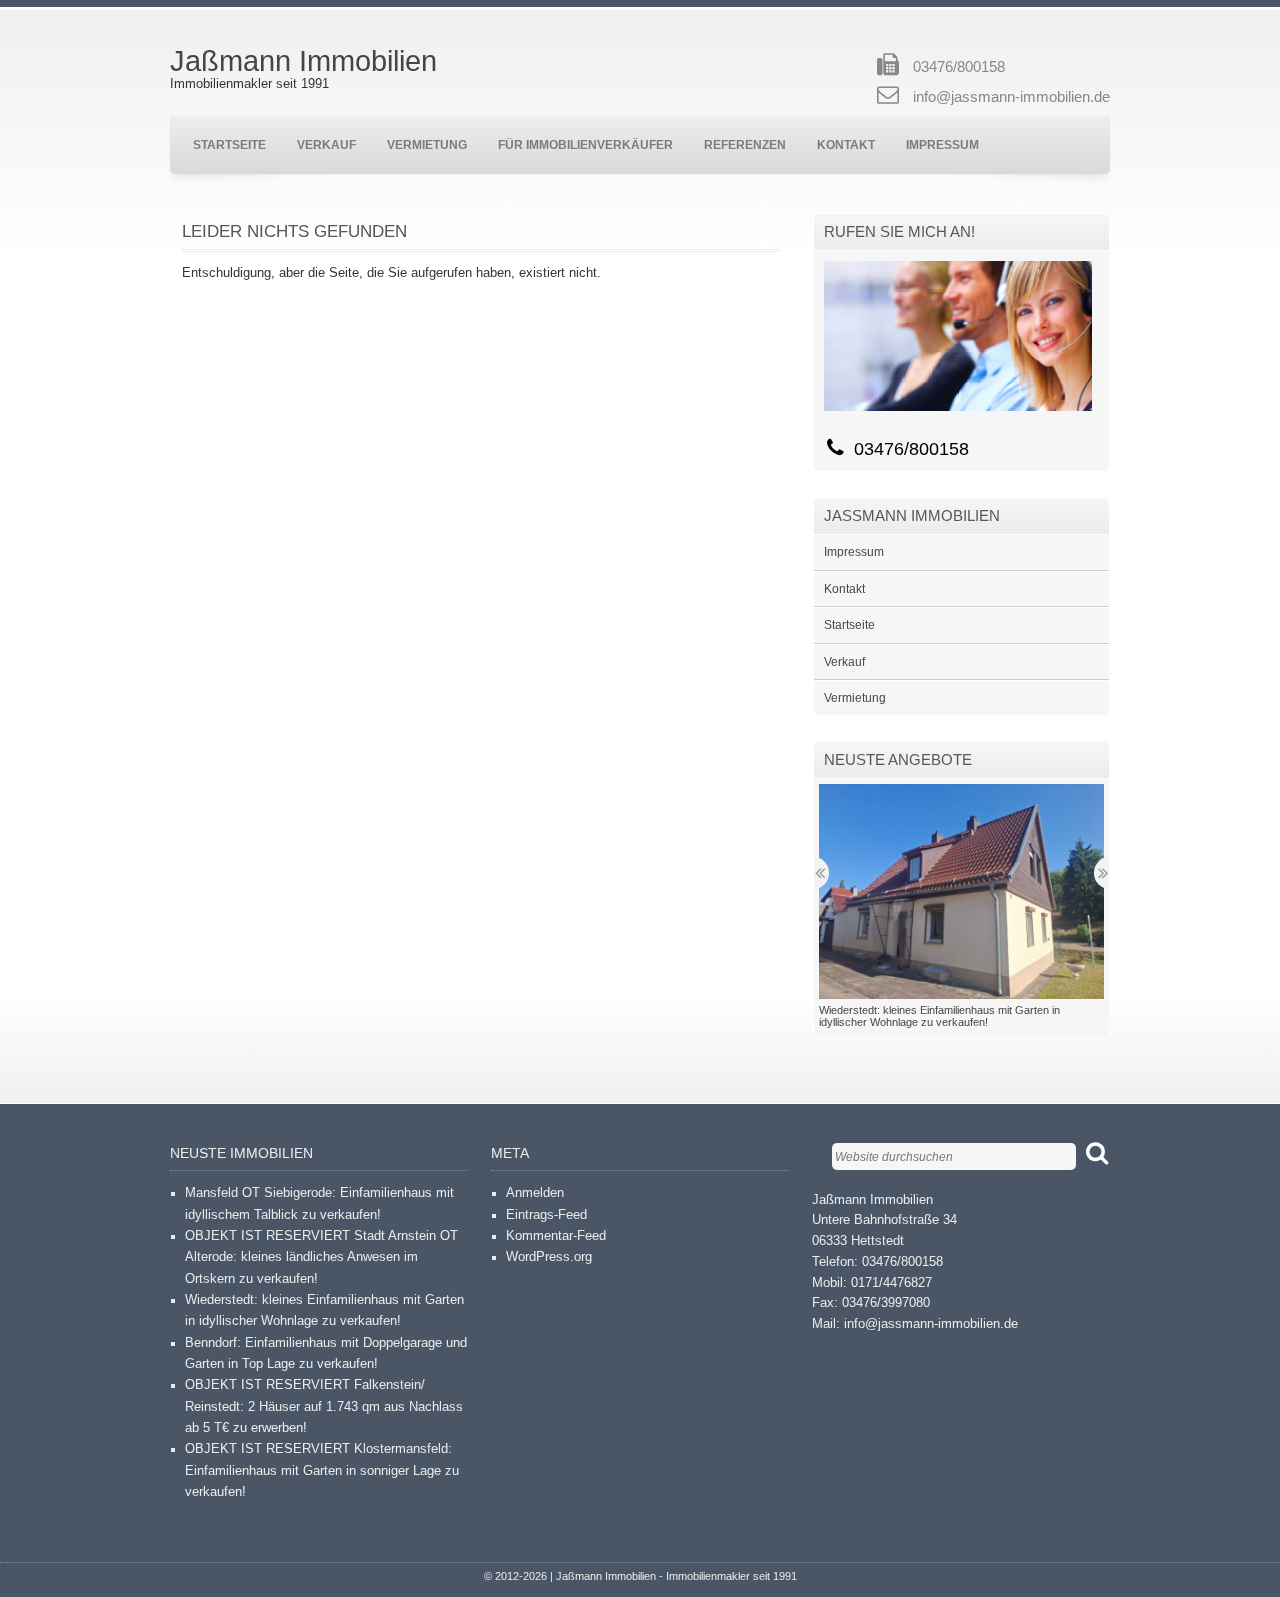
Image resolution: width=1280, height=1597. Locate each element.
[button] (961, 891)
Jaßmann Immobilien (303, 61)
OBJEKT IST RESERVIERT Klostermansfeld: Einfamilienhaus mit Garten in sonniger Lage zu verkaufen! (322, 1470)
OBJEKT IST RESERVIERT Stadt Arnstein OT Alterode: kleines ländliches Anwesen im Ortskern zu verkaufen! (321, 1257)
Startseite (229, 144)
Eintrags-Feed (546, 1215)
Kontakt (846, 144)
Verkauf (326, 144)
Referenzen (745, 144)
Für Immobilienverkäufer (585, 144)
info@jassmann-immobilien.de (1011, 97)
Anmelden (535, 1193)
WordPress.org (549, 1257)
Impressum (942, 144)
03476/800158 (959, 67)
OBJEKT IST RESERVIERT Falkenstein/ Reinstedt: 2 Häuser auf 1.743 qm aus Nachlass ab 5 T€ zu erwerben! (324, 1406)
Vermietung (427, 144)
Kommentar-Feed (556, 1236)
